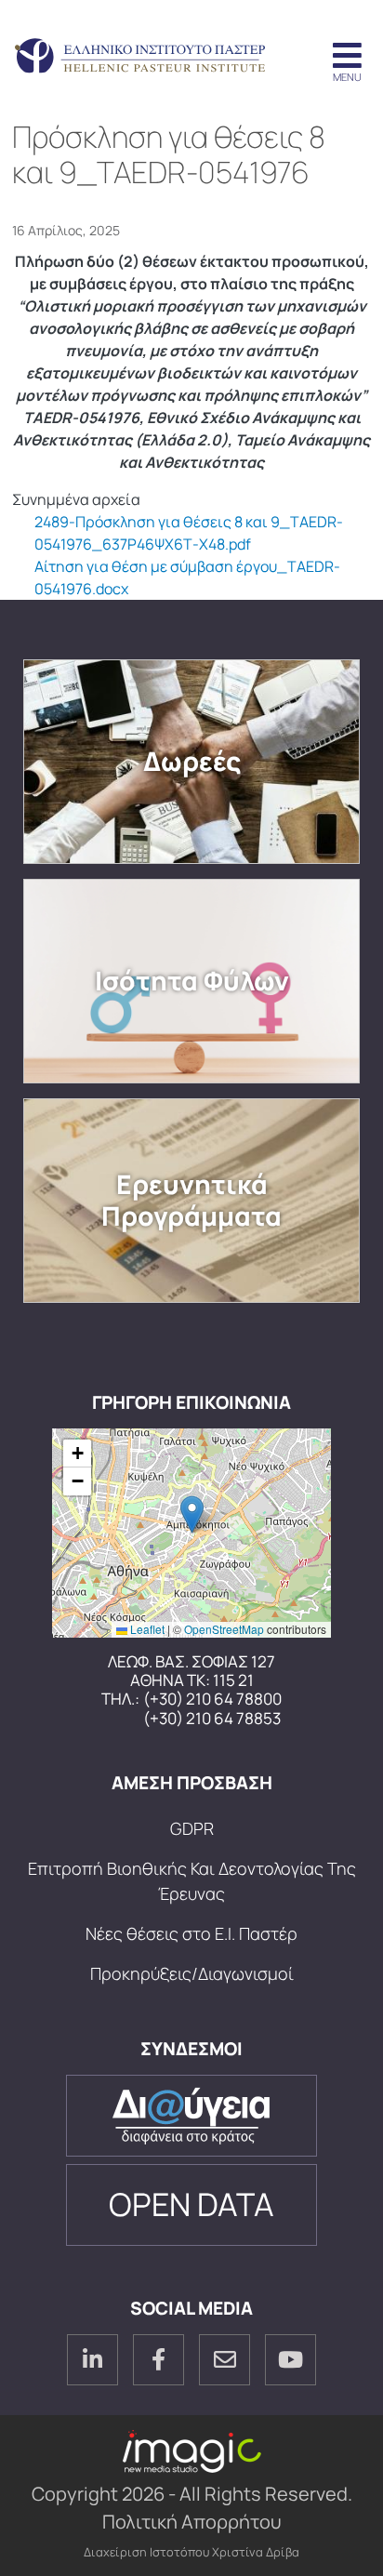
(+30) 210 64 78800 (212, 1699)
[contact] (225, 2360)
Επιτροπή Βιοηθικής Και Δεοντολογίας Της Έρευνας (192, 1881)
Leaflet (146, 1629)
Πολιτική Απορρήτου (192, 2522)
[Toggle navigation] (347, 57)
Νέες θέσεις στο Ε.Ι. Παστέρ (191, 1933)
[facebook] (158, 2360)
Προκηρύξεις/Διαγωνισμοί (192, 1973)
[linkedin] (92, 2360)
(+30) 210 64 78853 (212, 1719)
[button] (192, 1514)
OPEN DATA (191, 2204)
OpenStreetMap (224, 1629)
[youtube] (291, 2360)
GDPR (192, 1828)
